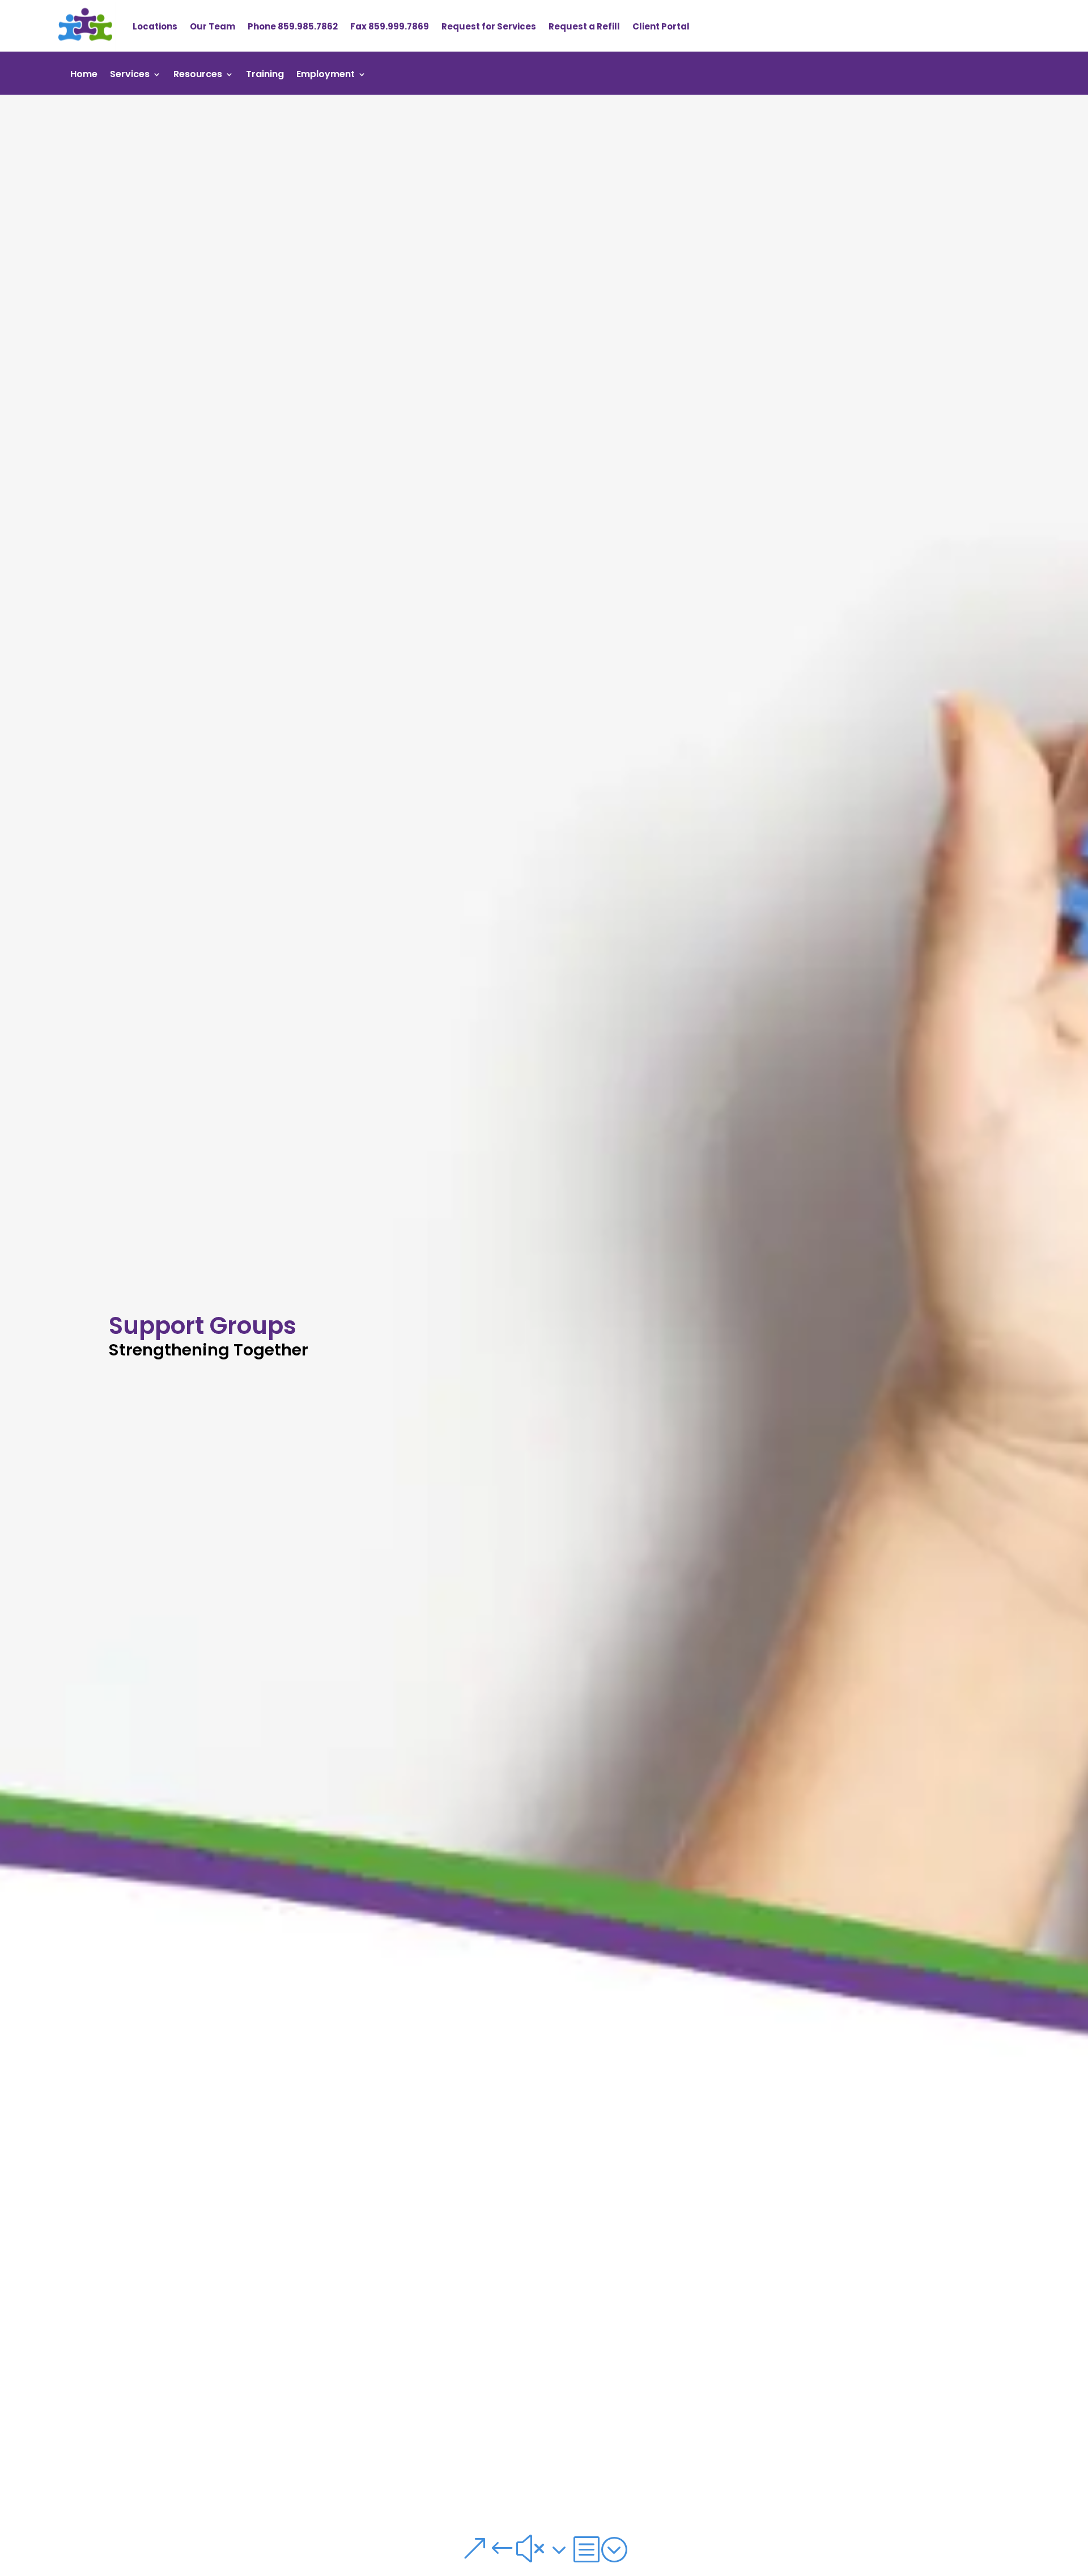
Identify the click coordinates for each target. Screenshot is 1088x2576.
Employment (326, 75)
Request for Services (489, 26)
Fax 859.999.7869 (390, 26)
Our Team (212, 26)
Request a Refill (584, 26)
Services (130, 75)
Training (265, 75)
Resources (198, 75)
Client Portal (661, 26)
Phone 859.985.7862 (293, 26)
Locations (155, 26)
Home (84, 75)
